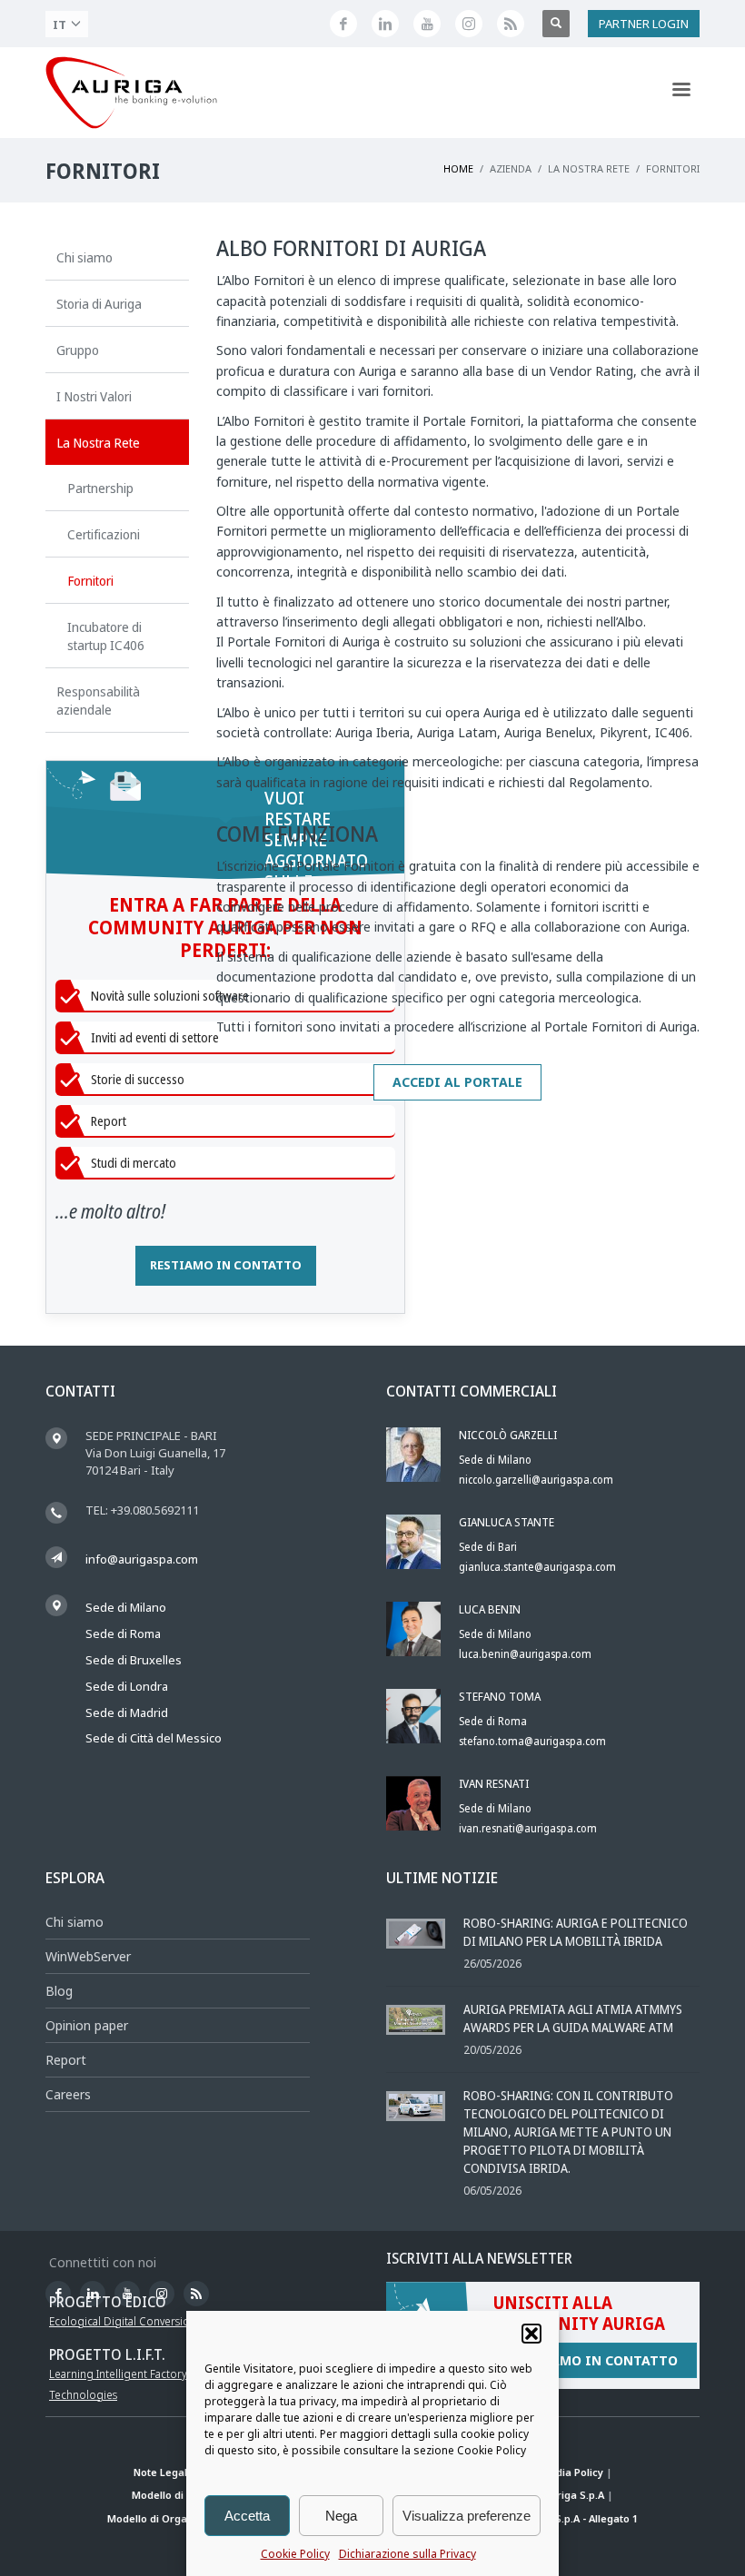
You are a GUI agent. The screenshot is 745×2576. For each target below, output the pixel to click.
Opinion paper (87, 2025)
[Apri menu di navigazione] (681, 93)
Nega (341, 2516)
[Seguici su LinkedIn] (385, 24)
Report (66, 2060)
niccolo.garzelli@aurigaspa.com (536, 1480)
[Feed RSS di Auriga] (511, 24)
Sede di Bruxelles (134, 1660)
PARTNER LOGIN (644, 24)
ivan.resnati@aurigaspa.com (528, 1828)
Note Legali (162, 2472)
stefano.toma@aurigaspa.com (532, 1741)
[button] (531, 2334)
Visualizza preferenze (467, 2516)
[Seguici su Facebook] (343, 24)
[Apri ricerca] (556, 24)
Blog (59, 1991)
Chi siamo (74, 1922)
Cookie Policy (295, 2554)
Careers (68, 2094)
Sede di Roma (123, 1633)
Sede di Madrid (127, 1712)
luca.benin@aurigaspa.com (525, 1654)
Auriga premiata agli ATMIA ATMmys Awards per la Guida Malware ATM (573, 2018)
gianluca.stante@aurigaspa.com (537, 1567)
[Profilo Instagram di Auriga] (469, 24)
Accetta (247, 2516)
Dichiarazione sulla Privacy (407, 2554)
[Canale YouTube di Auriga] (427, 24)
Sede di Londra (127, 1686)
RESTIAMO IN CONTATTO (226, 1265)
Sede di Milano (126, 1607)
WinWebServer (88, 1956)
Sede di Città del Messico (154, 1738)
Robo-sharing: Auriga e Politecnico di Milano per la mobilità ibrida (576, 1932)
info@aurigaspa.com (142, 1559)
